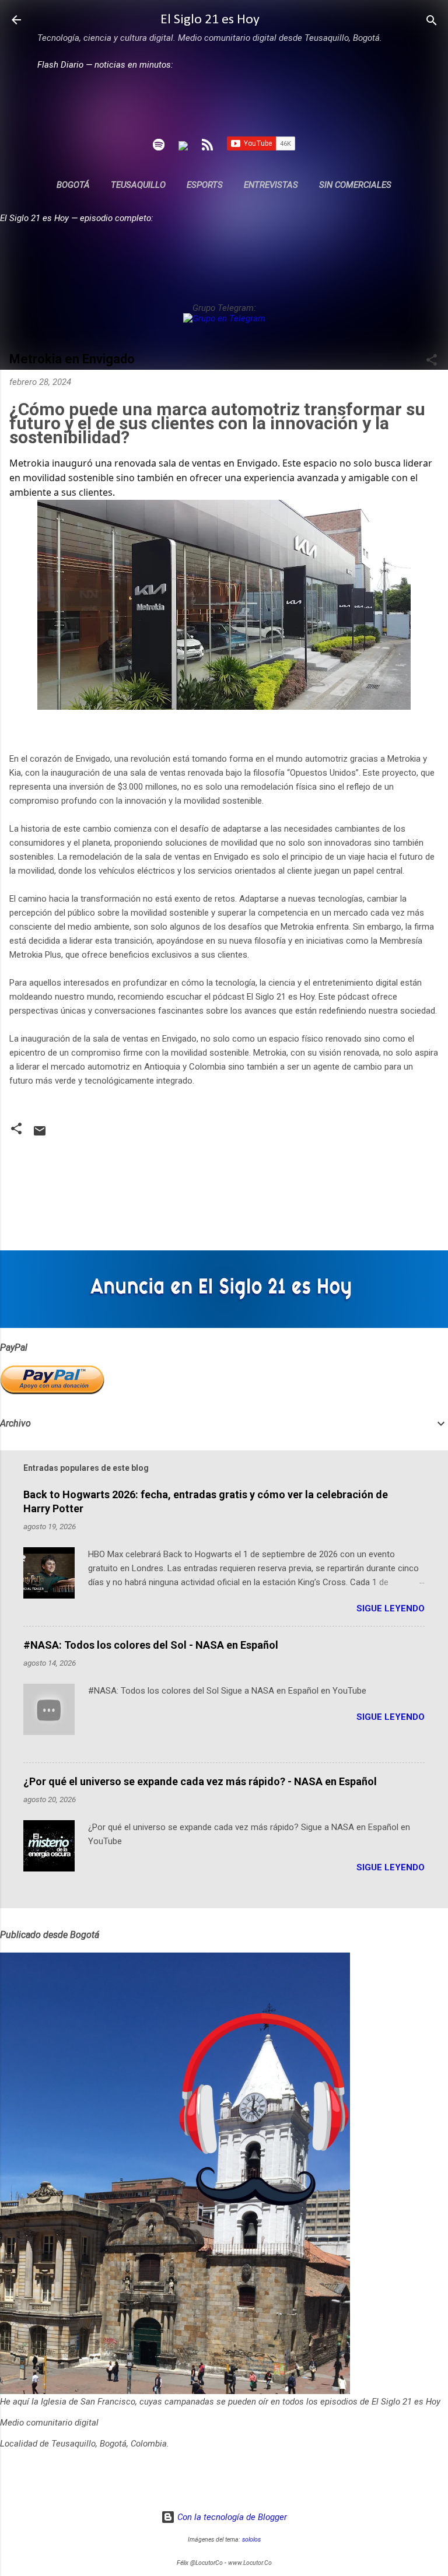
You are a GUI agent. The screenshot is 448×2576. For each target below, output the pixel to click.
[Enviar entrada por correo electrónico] (40, 1135)
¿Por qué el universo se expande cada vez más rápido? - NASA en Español (200, 1781)
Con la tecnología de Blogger (231, 2517)
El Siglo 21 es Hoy (210, 20)
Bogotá (73, 185)
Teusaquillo (138, 185)
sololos (251, 2540)
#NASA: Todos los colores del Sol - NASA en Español (151, 1645)
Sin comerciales (355, 185)
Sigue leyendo (391, 1608)
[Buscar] (432, 21)
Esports (205, 185)
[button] (432, 361)
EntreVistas (271, 185)
